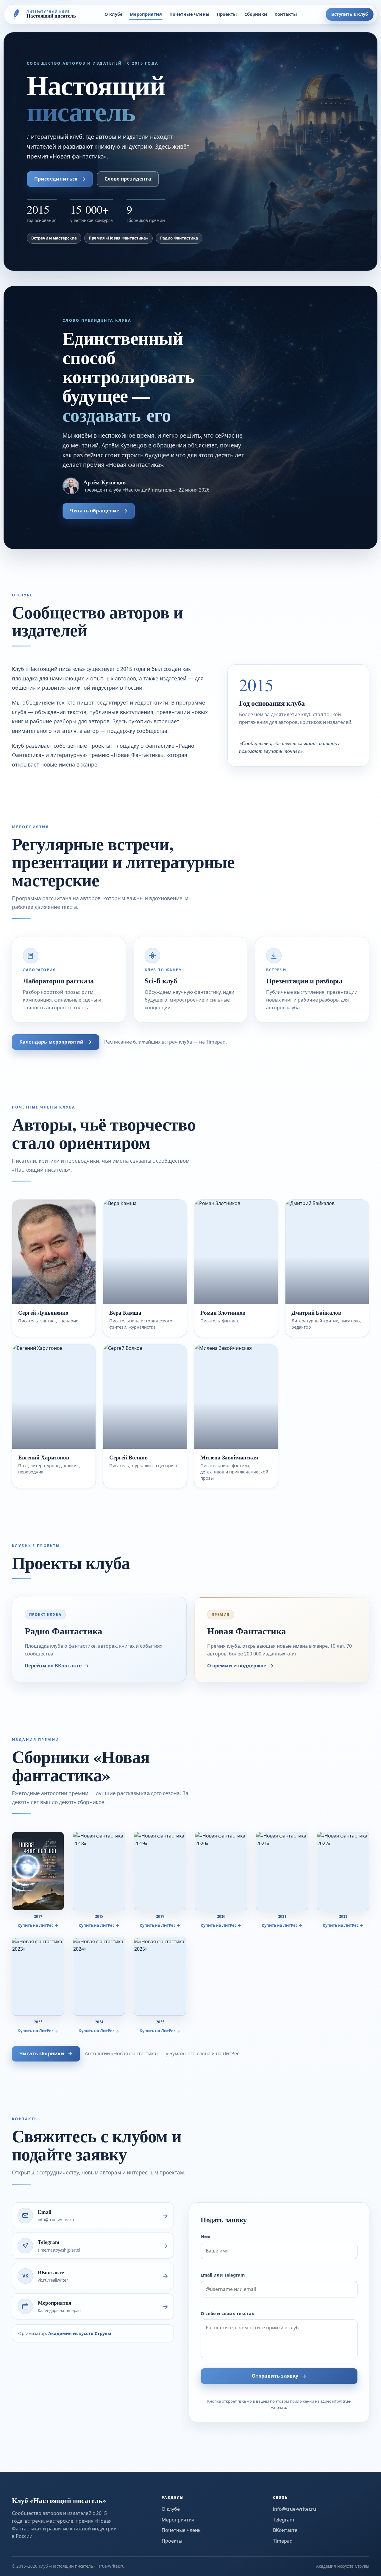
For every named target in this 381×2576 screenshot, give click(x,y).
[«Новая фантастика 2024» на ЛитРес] (99, 1977)
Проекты (227, 14)
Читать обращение (99, 511)
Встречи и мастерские (54, 238)
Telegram (284, 2520)
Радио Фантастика (179, 238)
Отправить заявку (279, 2376)
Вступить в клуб (350, 14)
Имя (206, 2236)
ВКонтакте (285, 2530)
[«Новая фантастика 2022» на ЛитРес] (343, 1871)
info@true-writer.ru (295, 2509)
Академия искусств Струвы (80, 2333)
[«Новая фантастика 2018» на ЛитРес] (99, 1871)
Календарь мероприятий (56, 1042)
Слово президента (128, 179)
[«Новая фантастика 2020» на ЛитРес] (221, 1871)
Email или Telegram (223, 2275)
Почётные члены (189, 14)
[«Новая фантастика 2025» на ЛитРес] (160, 1977)
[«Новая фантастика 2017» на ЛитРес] (38, 1871)
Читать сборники (46, 2053)
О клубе (114, 14)
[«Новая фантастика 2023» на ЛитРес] (38, 1977)
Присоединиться (60, 179)
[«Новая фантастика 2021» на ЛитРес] (282, 1871)
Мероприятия (146, 14)
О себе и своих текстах (227, 2313)
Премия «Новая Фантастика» (118, 238)
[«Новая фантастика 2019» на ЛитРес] (160, 1871)
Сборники (256, 14)
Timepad (283, 2541)
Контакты (286, 14)
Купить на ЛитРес (38, 1925)
